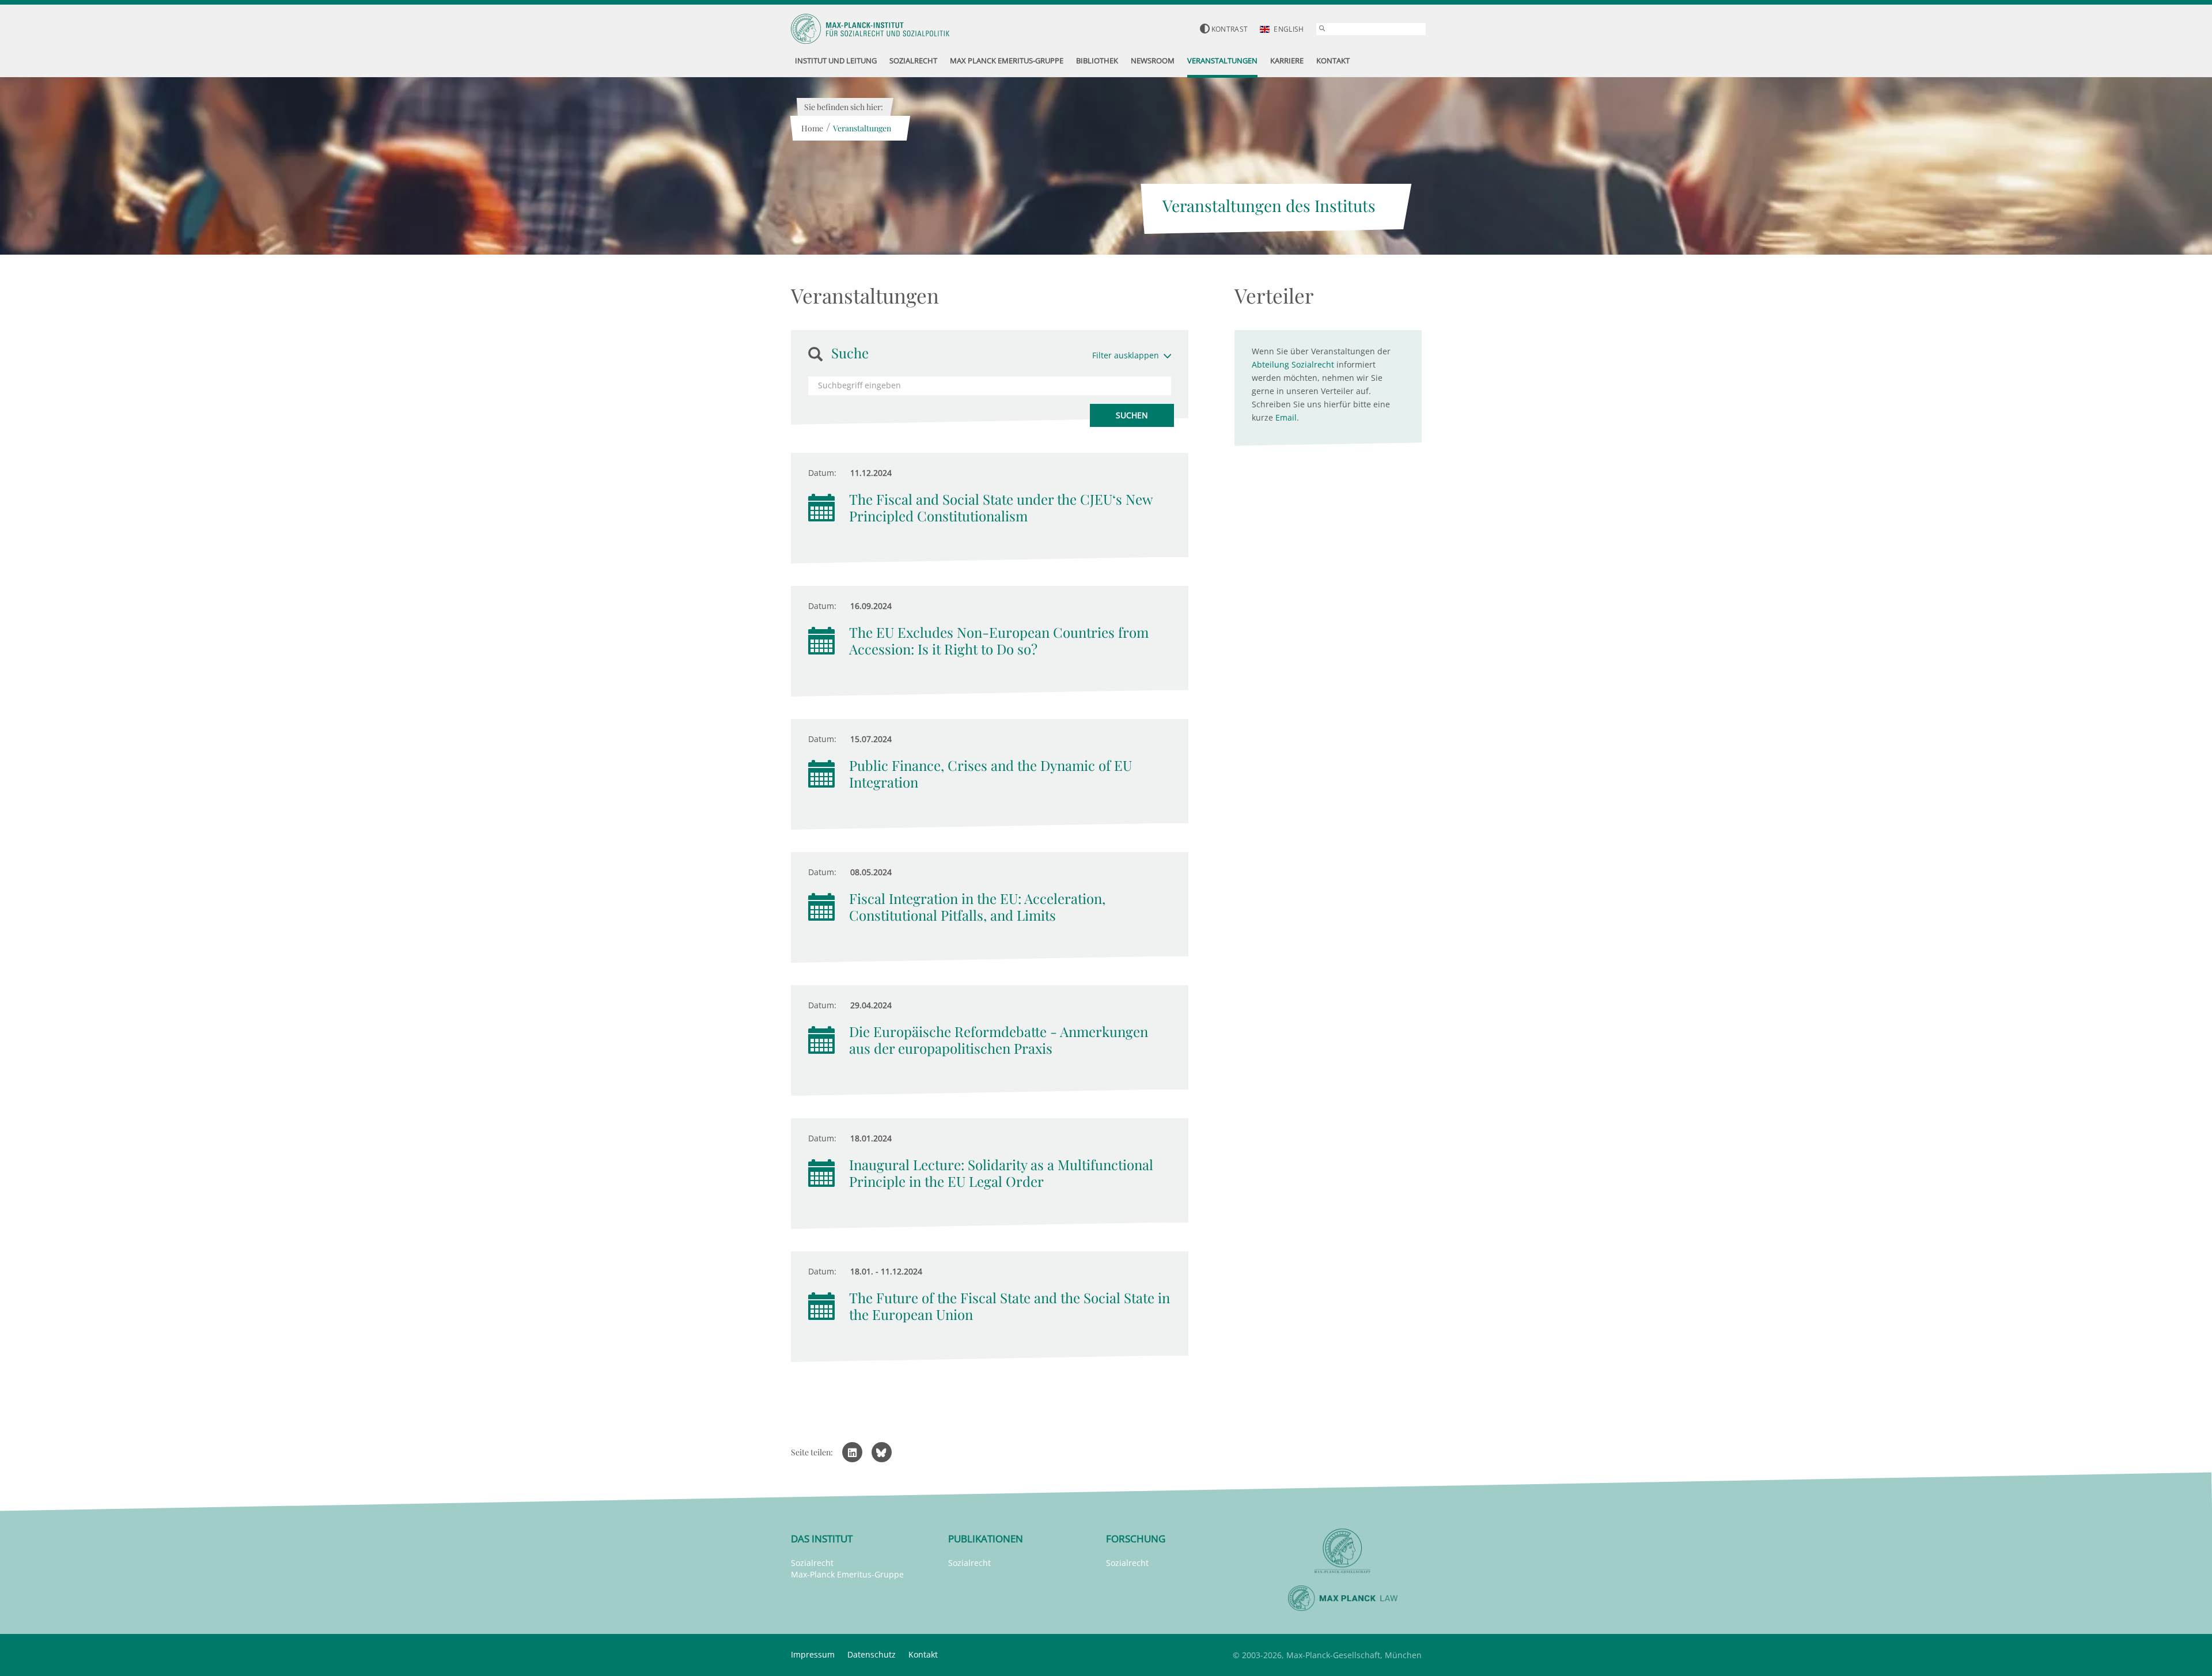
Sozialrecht (812, 1563)
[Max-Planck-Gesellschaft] (1343, 1551)
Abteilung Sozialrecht (1293, 364)
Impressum (813, 1654)
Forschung (1136, 1539)
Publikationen (986, 1539)
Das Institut (822, 1539)
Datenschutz (872, 1654)
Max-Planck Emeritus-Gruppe (847, 1574)
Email (1286, 417)
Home (812, 128)
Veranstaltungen (862, 128)
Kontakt (923, 1654)
